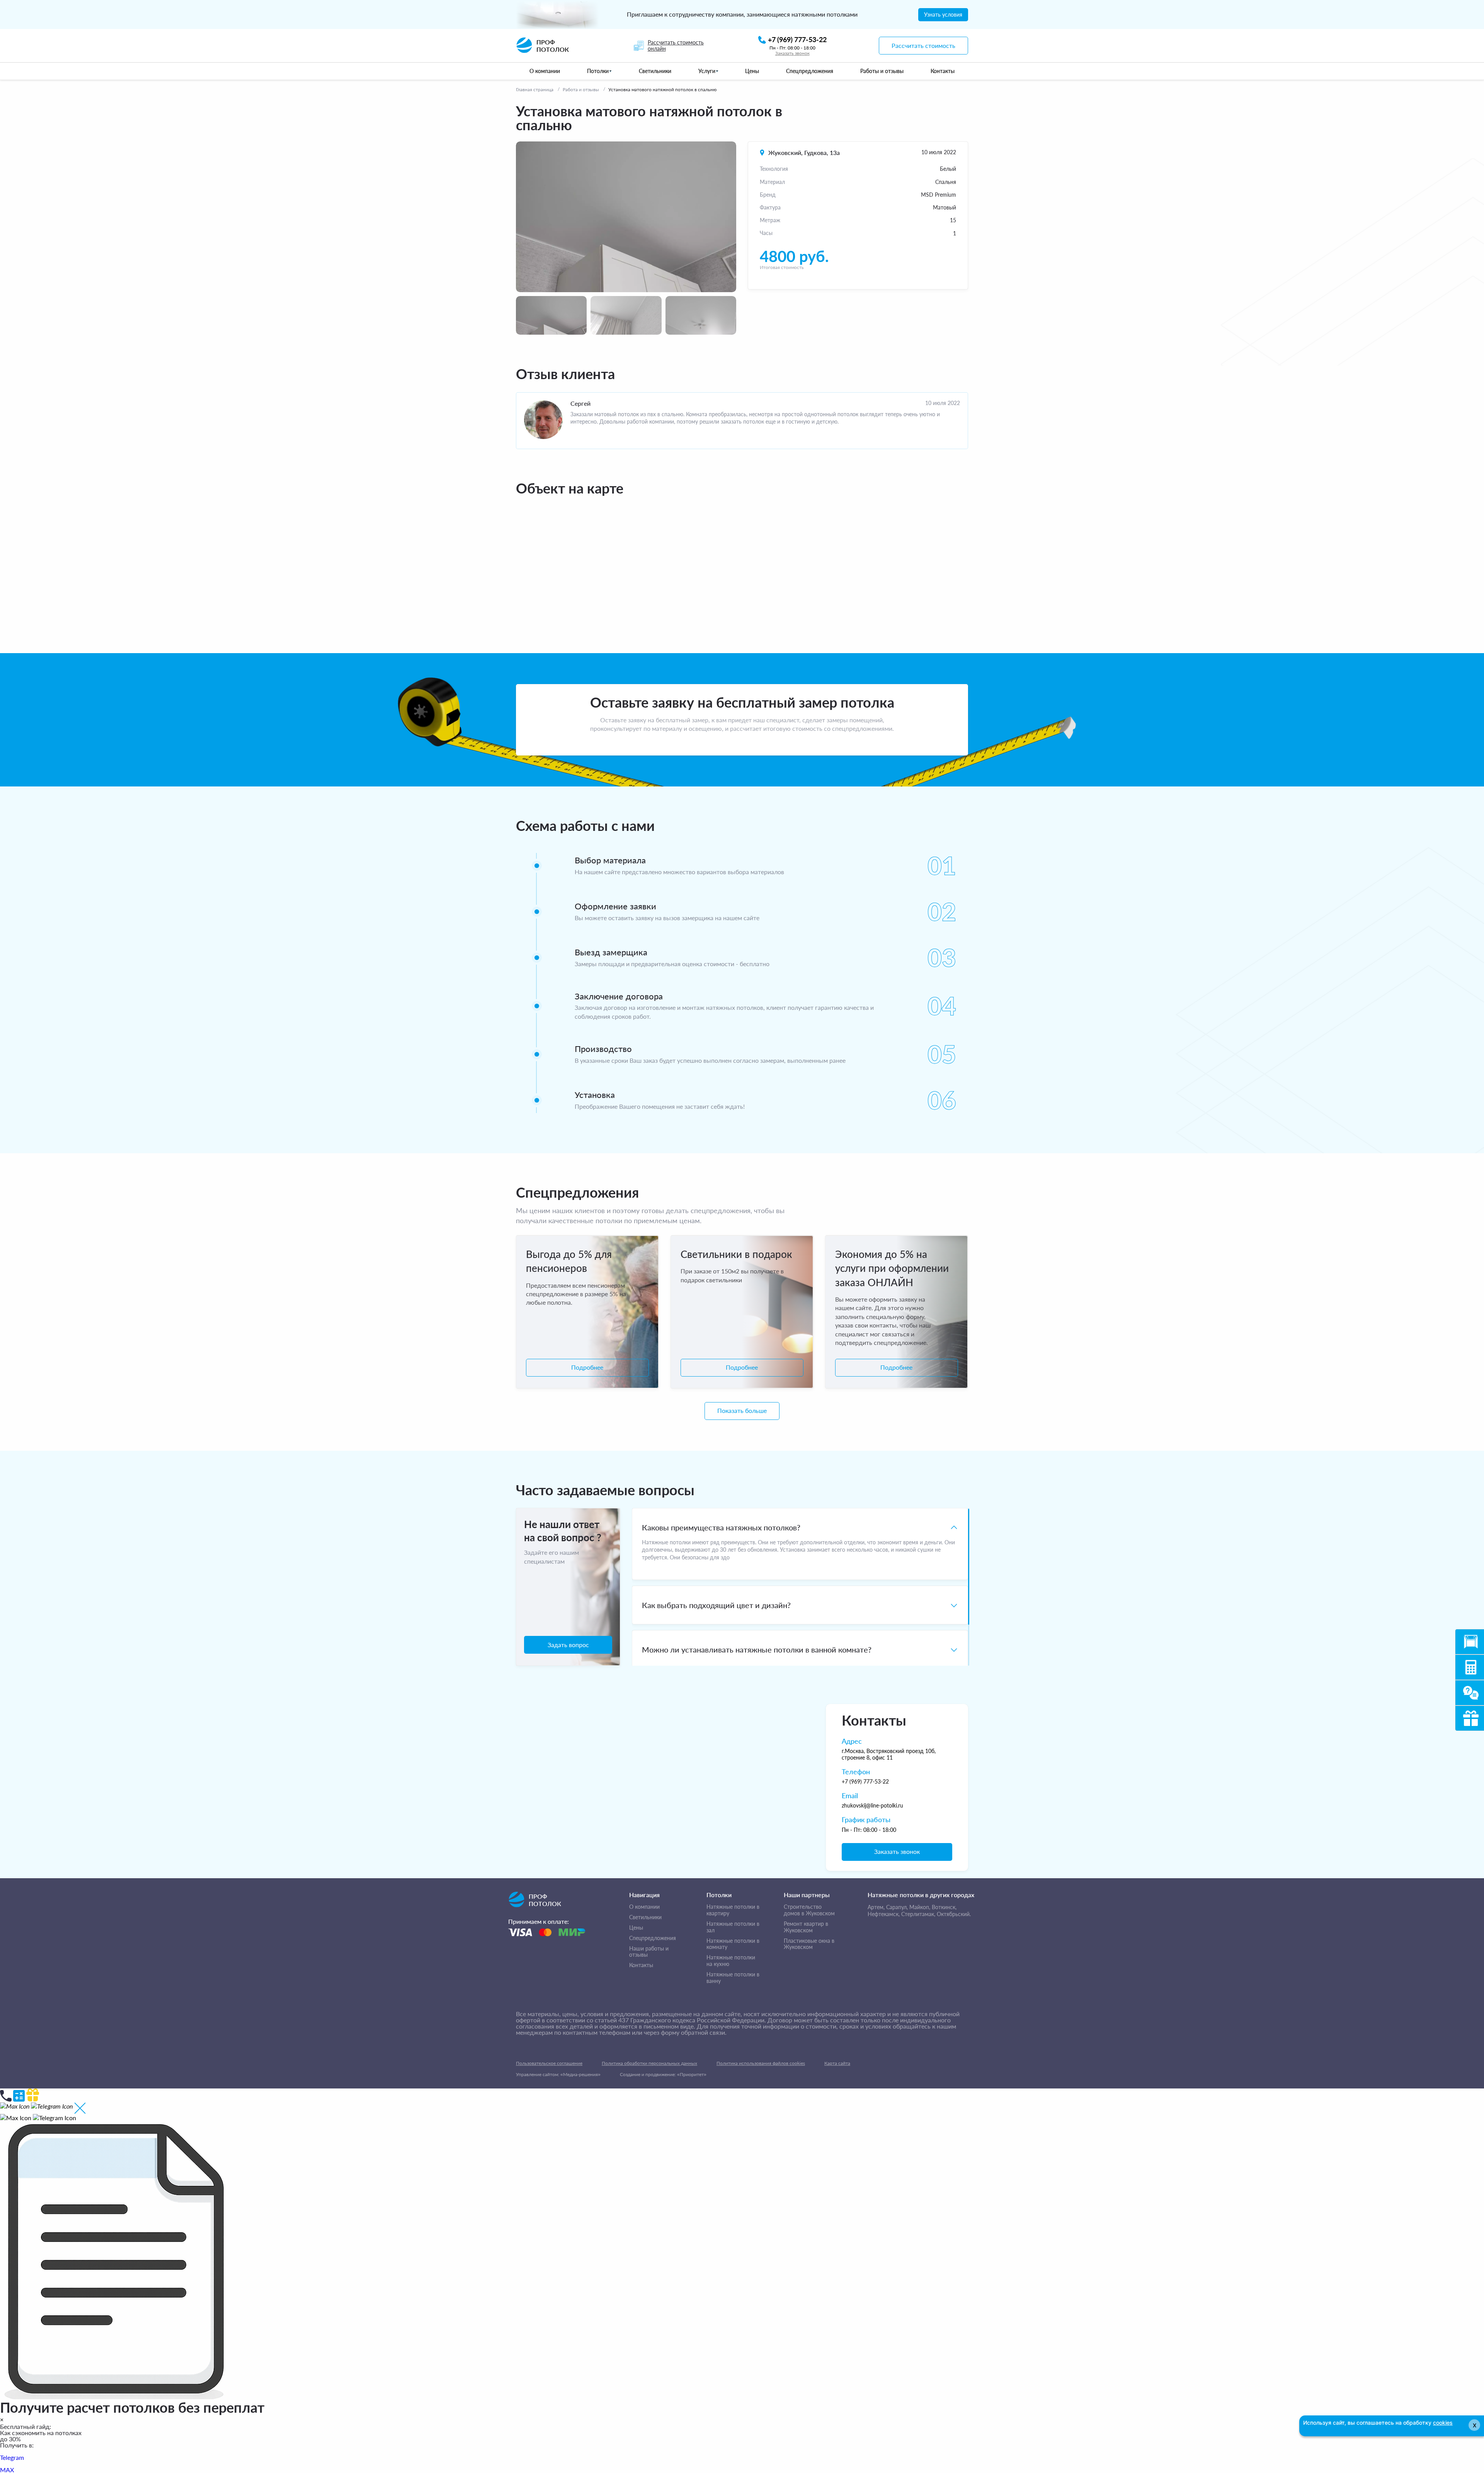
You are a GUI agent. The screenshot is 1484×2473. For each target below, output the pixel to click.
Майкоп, (920, 1907)
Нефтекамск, (884, 1914)
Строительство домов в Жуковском (809, 1910)
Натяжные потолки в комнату (733, 1944)
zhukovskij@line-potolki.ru (872, 1805)
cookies (1443, 2423)
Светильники (645, 1917)
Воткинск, (944, 1907)
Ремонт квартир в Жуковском (806, 1927)
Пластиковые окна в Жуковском (809, 1944)
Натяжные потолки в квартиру (733, 1910)
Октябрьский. (954, 1914)
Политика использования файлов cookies (761, 2063)
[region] (800, 1587)
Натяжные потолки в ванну (733, 1978)
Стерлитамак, (918, 1914)
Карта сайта (837, 2063)
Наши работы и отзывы (649, 1952)
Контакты (641, 1965)
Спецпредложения (653, 1938)
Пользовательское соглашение (549, 2063)
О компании (644, 1907)
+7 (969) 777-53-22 (865, 1781)
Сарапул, (897, 1907)
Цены (636, 1928)
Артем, (876, 1907)
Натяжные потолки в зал (733, 1927)
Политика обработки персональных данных (649, 2063)
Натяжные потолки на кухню (731, 1961)
